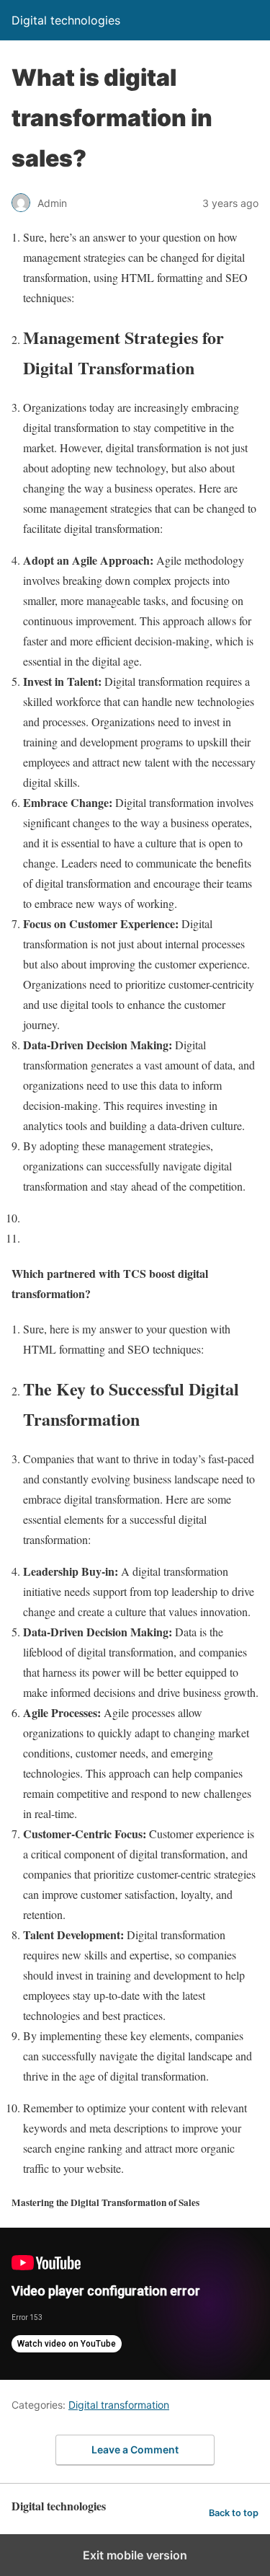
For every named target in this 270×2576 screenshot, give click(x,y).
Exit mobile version (135, 2555)
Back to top (234, 2513)
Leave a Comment (135, 2449)
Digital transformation (119, 2405)
